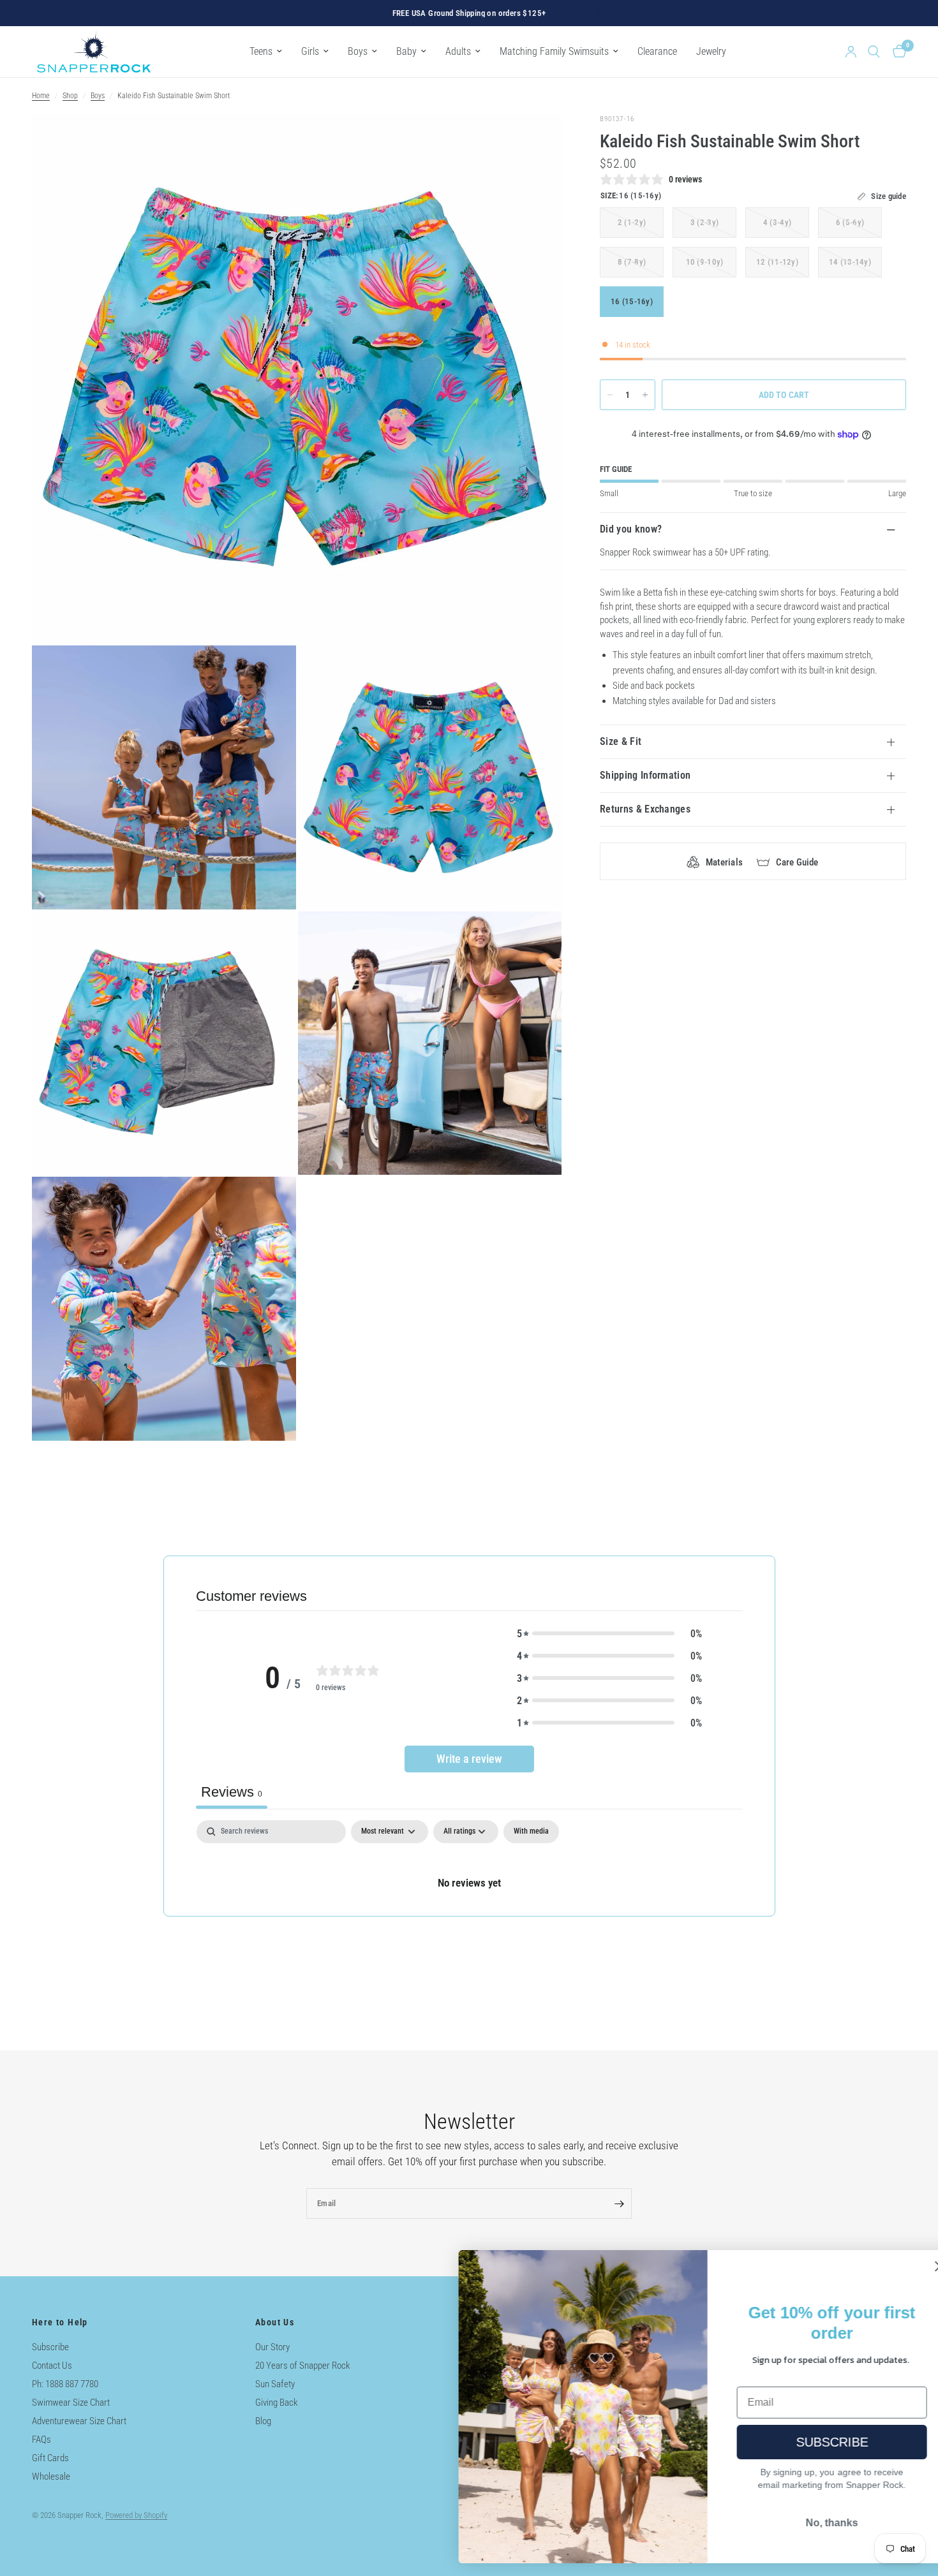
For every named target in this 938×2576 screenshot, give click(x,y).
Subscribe (50, 2347)
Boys (358, 51)
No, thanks (801, 2523)
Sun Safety (275, 2384)
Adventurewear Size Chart (79, 2421)
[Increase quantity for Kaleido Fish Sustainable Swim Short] (645, 395)
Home (41, 96)
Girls (310, 51)
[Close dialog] (909, 2266)
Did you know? (631, 529)
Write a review (469, 1759)
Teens (261, 51)
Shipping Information (645, 775)
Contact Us (52, 2366)
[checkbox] (531, 1832)
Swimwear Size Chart (71, 2403)
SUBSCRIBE (801, 2442)
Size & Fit (621, 741)
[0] (896, 52)
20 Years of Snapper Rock (303, 2366)
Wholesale (51, 2477)
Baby (406, 51)
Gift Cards (50, 2458)
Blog (263, 2421)
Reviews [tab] (232, 1792)
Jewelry (711, 51)
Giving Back (277, 2403)
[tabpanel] (469, 1868)
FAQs (41, 2440)
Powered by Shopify (136, 2515)
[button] (609, 1634)
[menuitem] (266, 51)
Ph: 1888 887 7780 (65, 2384)
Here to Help (60, 2322)
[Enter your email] (619, 2204)
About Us (275, 2322)
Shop (70, 96)
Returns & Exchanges (645, 809)
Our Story (272, 2347)
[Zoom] (535, 141)
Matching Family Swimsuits (554, 51)
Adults (458, 51)
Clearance (657, 51)
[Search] (874, 52)
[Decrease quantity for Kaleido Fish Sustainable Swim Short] (610, 395)
